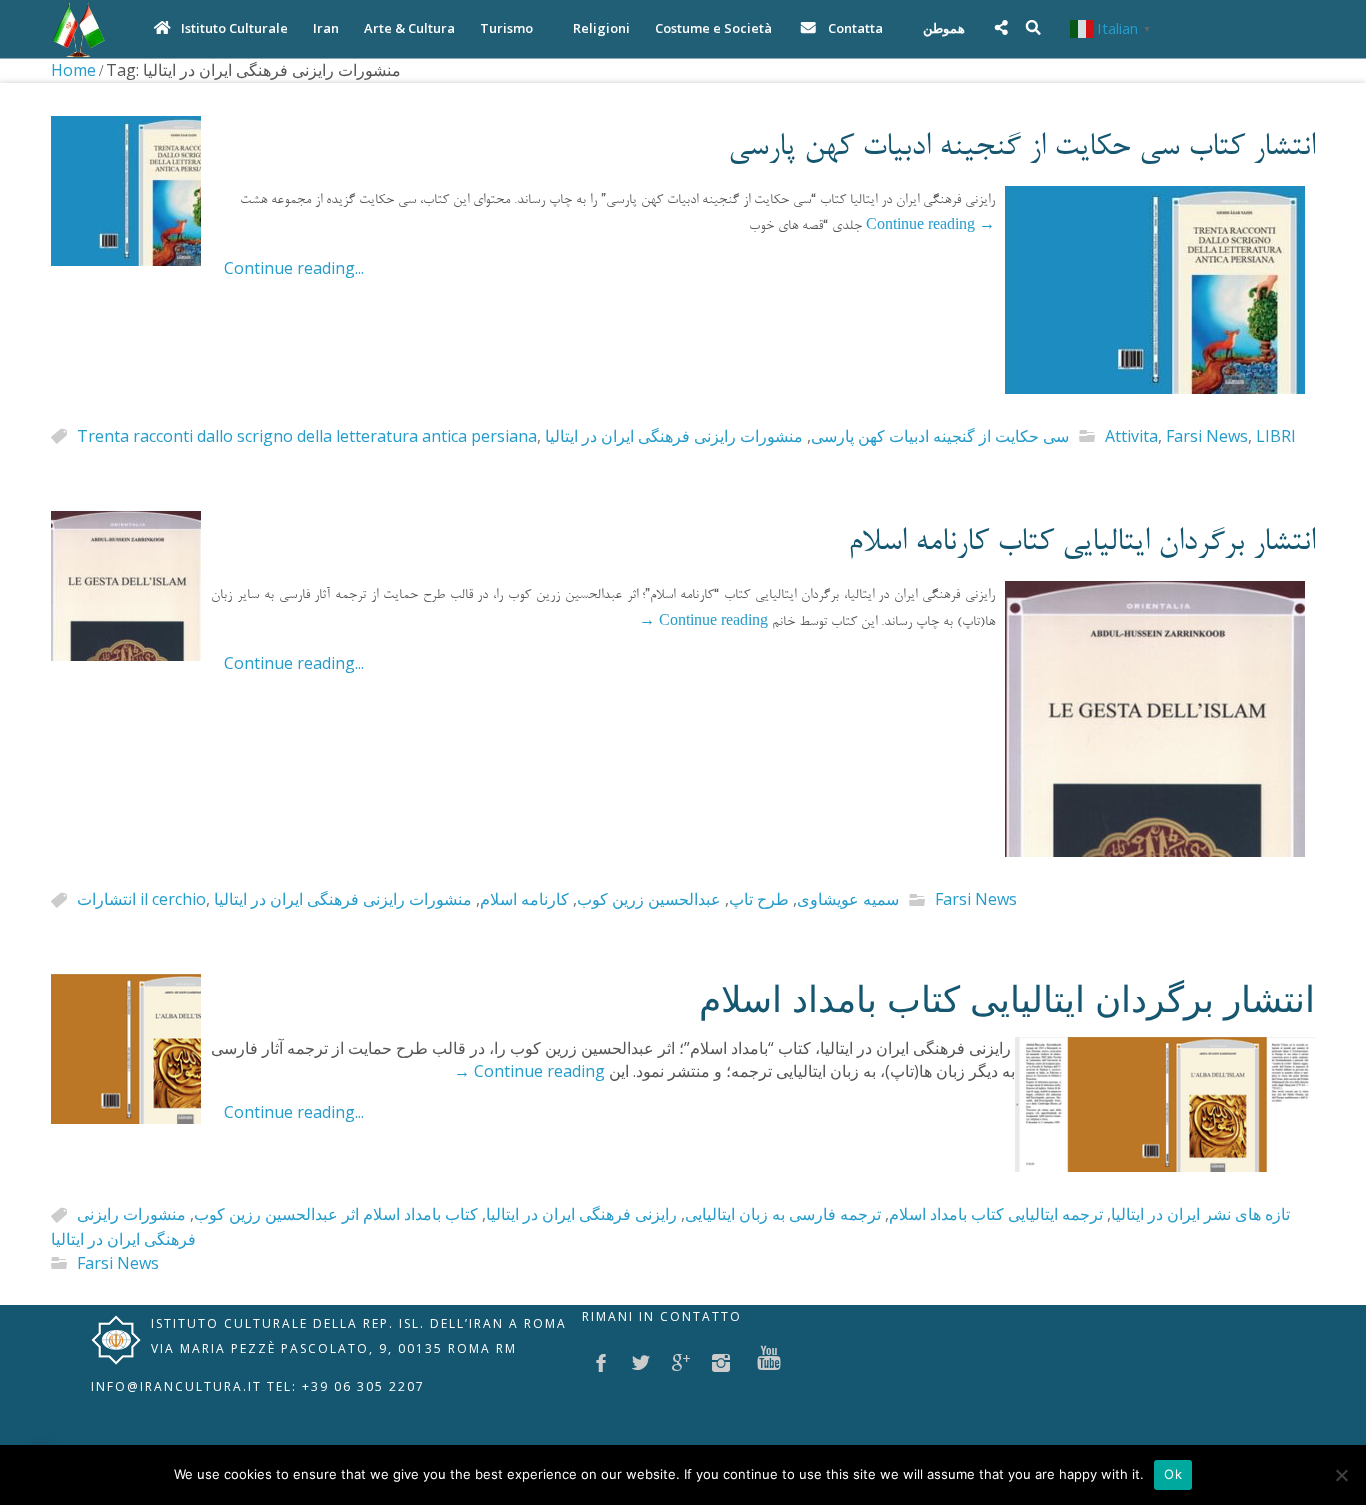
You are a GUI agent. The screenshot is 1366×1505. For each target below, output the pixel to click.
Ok (1173, 1474)
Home (73, 70)
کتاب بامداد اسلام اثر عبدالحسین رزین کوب (336, 1215)
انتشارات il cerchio (141, 900)
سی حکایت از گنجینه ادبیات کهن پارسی (940, 436)
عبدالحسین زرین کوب (649, 900)
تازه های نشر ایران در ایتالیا (1200, 1215)
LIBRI (1276, 436)
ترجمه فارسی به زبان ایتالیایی (783, 1215)
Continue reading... (294, 268)
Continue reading (930, 227)
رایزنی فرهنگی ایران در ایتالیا (581, 1215)
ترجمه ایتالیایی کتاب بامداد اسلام (996, 1215)
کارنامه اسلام (524, 900)
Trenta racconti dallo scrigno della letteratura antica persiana (307, 436)
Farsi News (1207, 436)
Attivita (1131, 436)
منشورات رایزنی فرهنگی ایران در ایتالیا (674, 436)
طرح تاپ (759, 900)
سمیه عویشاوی (848, 900)
